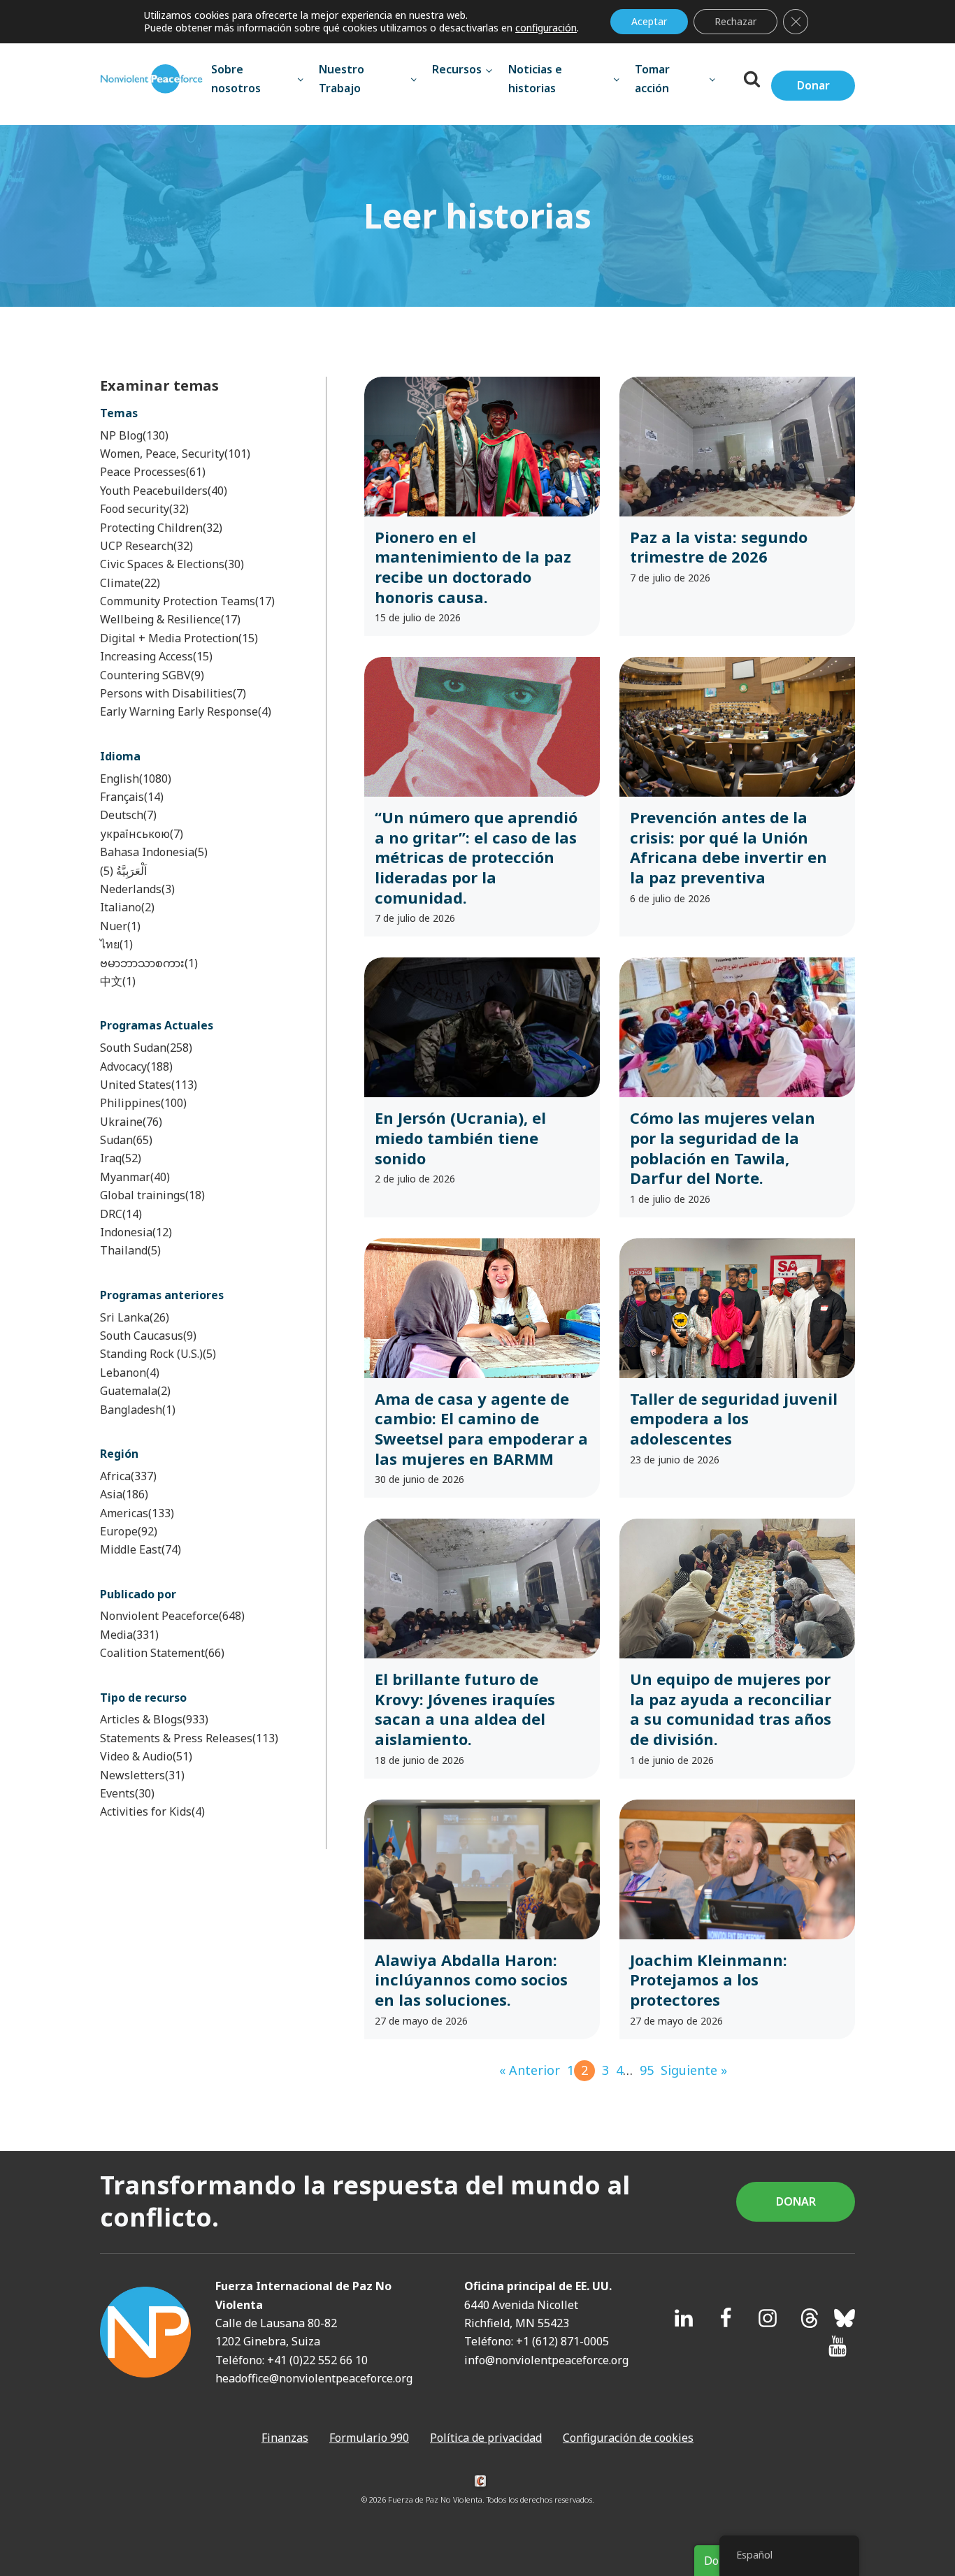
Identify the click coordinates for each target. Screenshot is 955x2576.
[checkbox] (194, 435)
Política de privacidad (486, 2438)
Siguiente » (694, 2070)
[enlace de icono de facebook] (726, 2318)
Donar (813, 85)
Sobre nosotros (236, 78)
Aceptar (649, 21)
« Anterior (530, 2070)
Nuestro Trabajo (342, 78)
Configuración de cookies (628, 2438)
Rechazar (735, 21)
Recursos (457, 69)
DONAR (796, 2201)
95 (647, 2070)
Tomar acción (652, 78)
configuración (546, 28)
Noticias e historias (535, 78)
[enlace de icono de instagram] (768, 2318)
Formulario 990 (369, 2438)
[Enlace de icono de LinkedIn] (684, 2318)
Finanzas (285, 2438)
